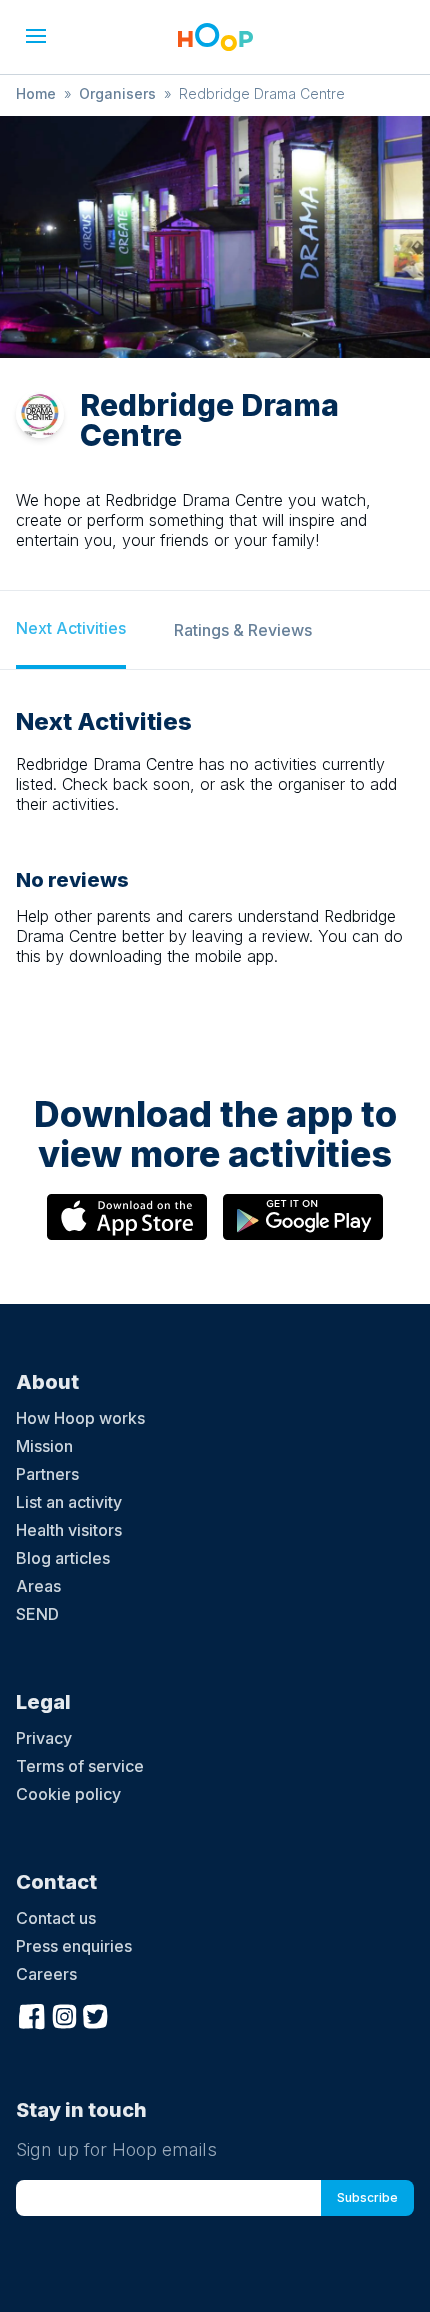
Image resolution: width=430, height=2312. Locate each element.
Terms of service (80, 1766)
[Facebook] (32, 2014)
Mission (44, 1446)
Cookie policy (68, 1794)
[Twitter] (96, 2014)
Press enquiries (74, 1946)
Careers (46, 1974)
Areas (38, 1586)
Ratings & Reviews (243, 630)
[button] (36, 36)
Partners (47, 1474)
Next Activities (71, 628)
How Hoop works (80, 1418)
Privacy (44, 1738)
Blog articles (63, 1558)
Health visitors (69, 1530)
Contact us (56, 1918)
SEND (37, 1614)
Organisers (117, 93)
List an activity (69, 1502)
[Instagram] (64, 2014)
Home (36, 93)
